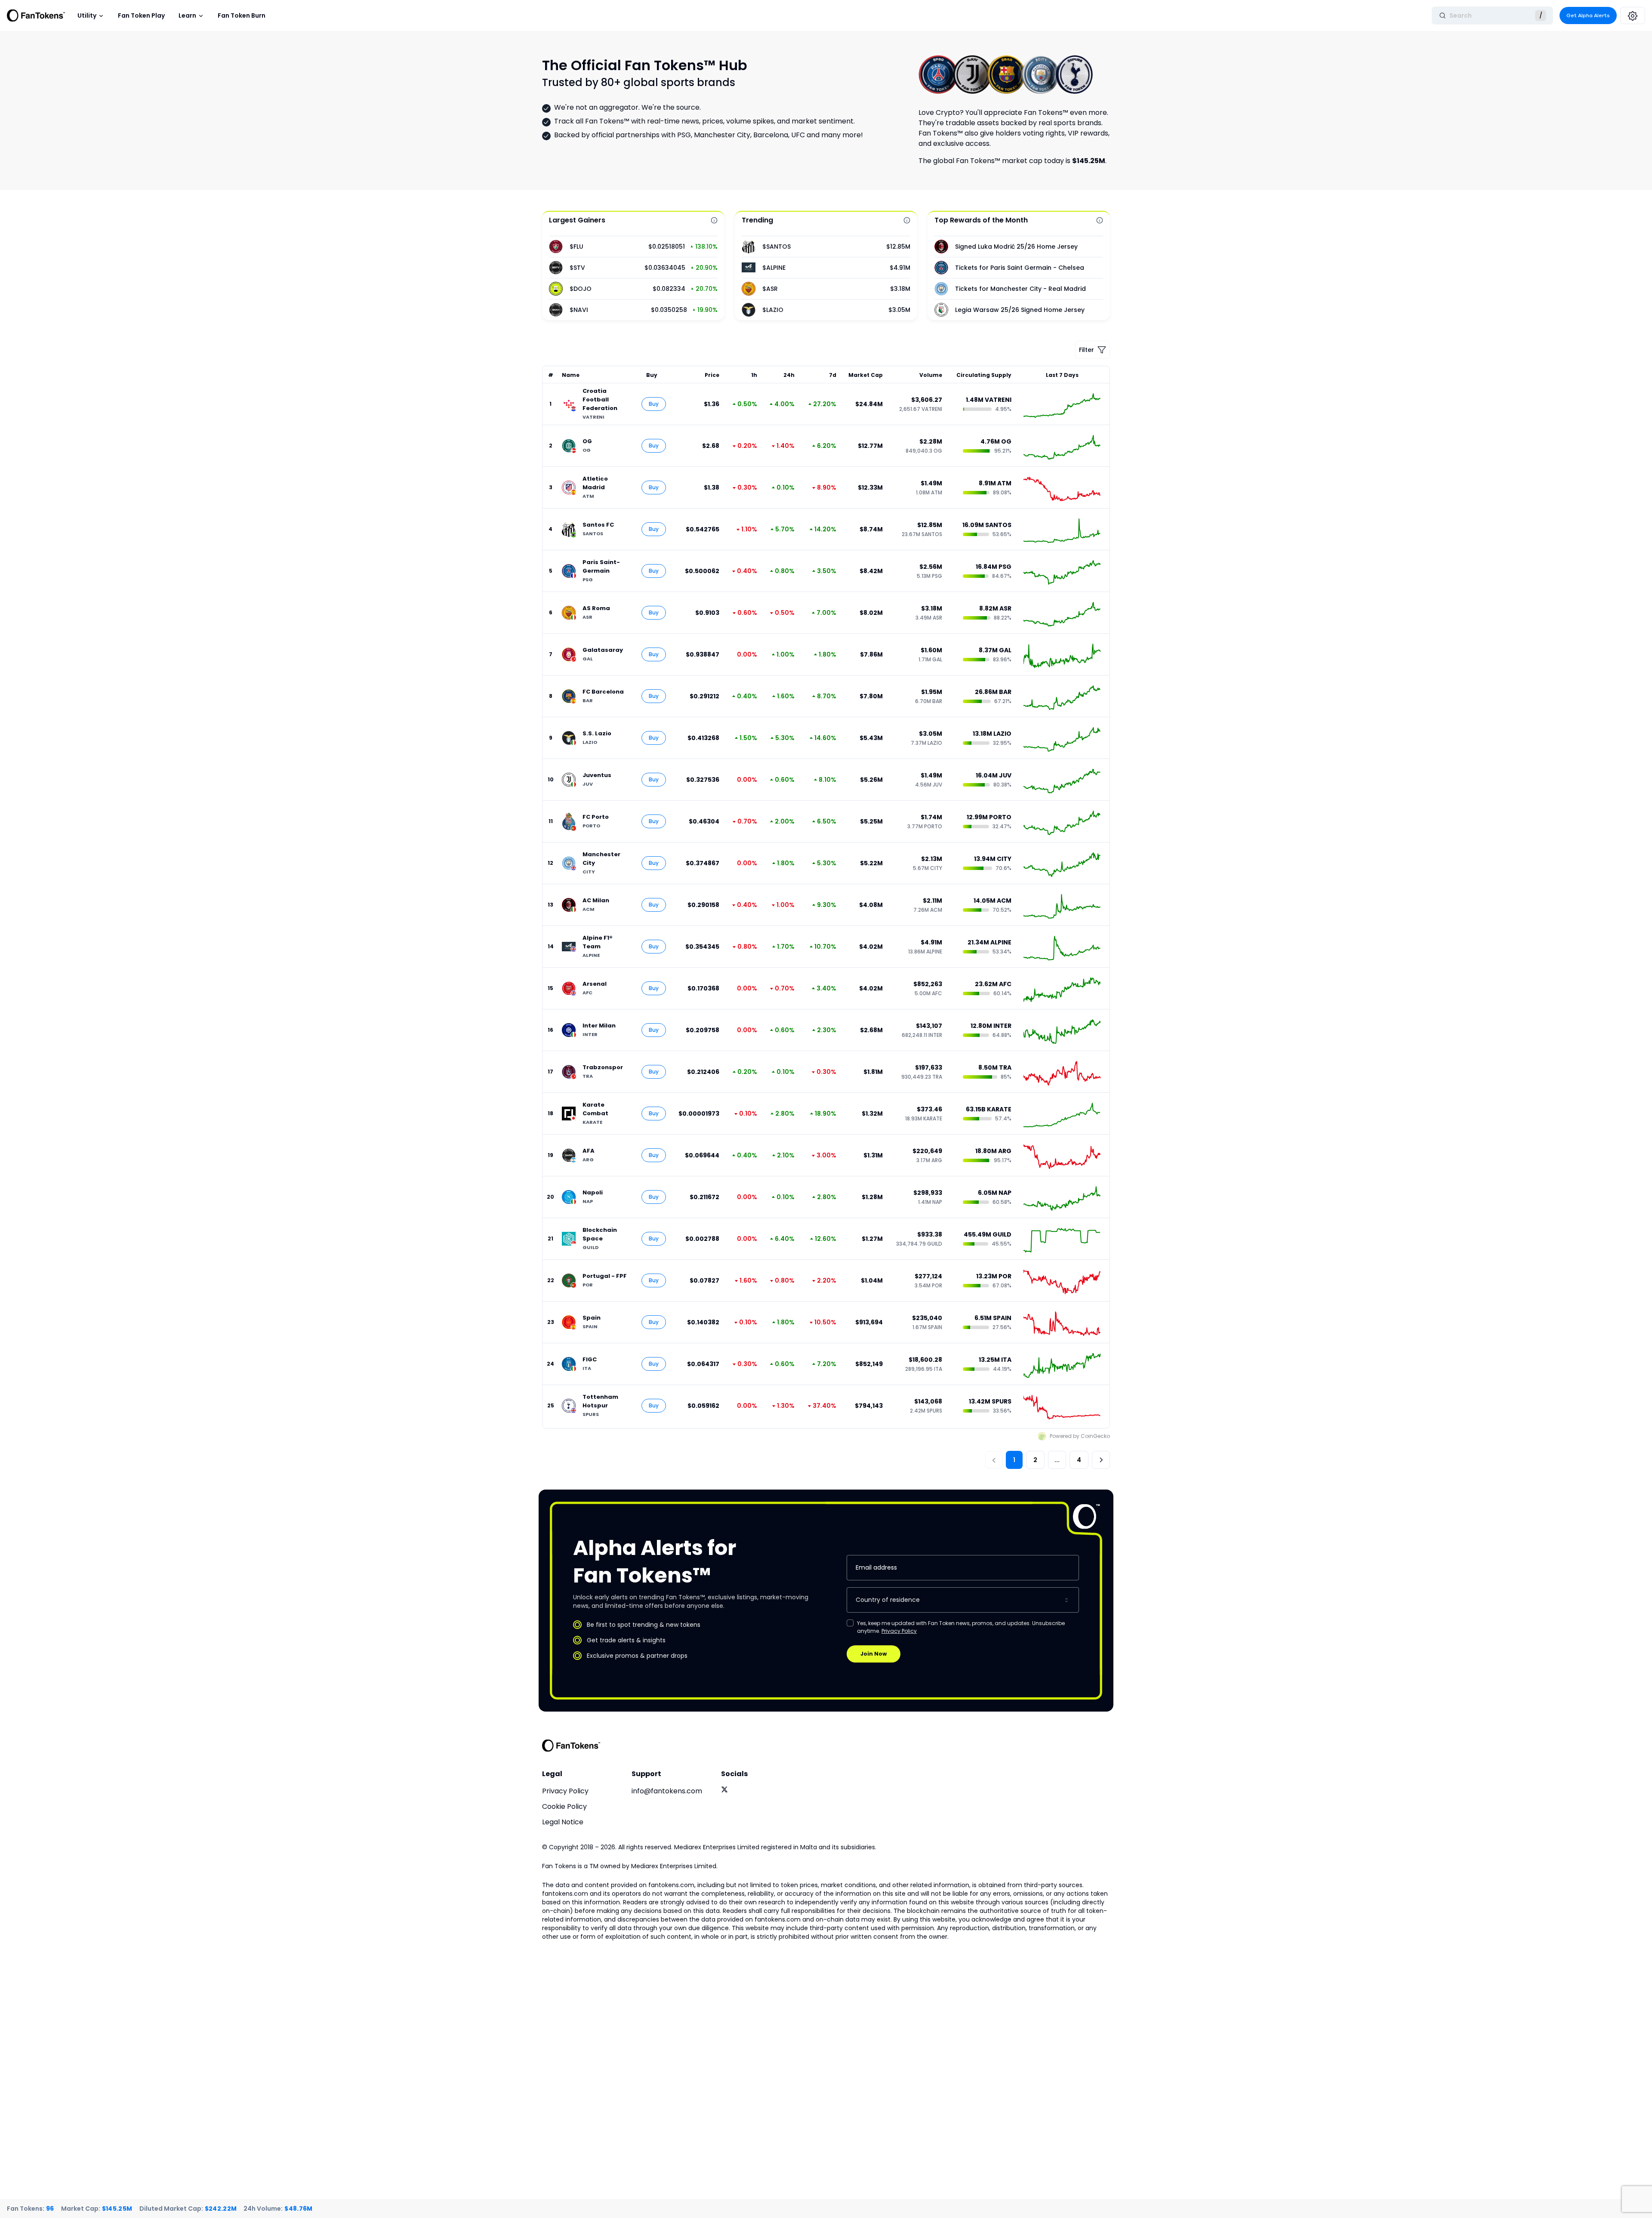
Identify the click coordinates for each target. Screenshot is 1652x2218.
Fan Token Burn (242, 15)
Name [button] (571, 375)
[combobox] (963, 1600)
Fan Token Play (141, 15)
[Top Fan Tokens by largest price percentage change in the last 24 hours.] (714, 220)
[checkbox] (850, 1623)
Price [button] (712, 375)
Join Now (874, 1654)
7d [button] (832, 375)
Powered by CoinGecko (1080, 1436)
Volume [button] (931, 375)
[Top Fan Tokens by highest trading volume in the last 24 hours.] (907, 220)
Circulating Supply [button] (984, 375)
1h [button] (754, 375)
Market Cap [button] (866, 375)
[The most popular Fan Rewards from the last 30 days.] (1100, 220)
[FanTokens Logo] (571, 1746)
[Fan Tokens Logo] (36, 15)
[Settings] (1633, 15)
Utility (87, 15)
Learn (187, 15)
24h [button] (789, 375)
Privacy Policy (899, 1631)
